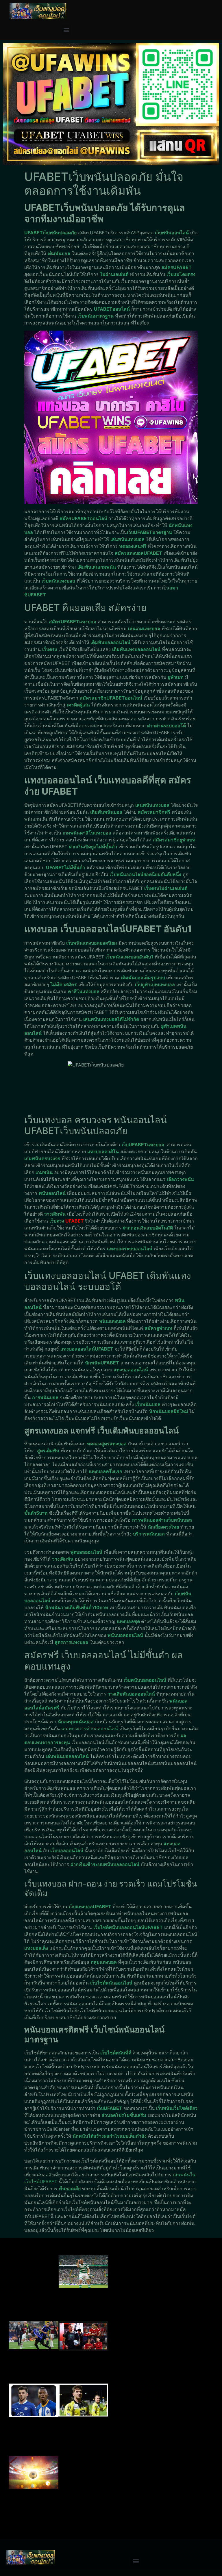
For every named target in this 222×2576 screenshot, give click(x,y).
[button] (66, 30)
